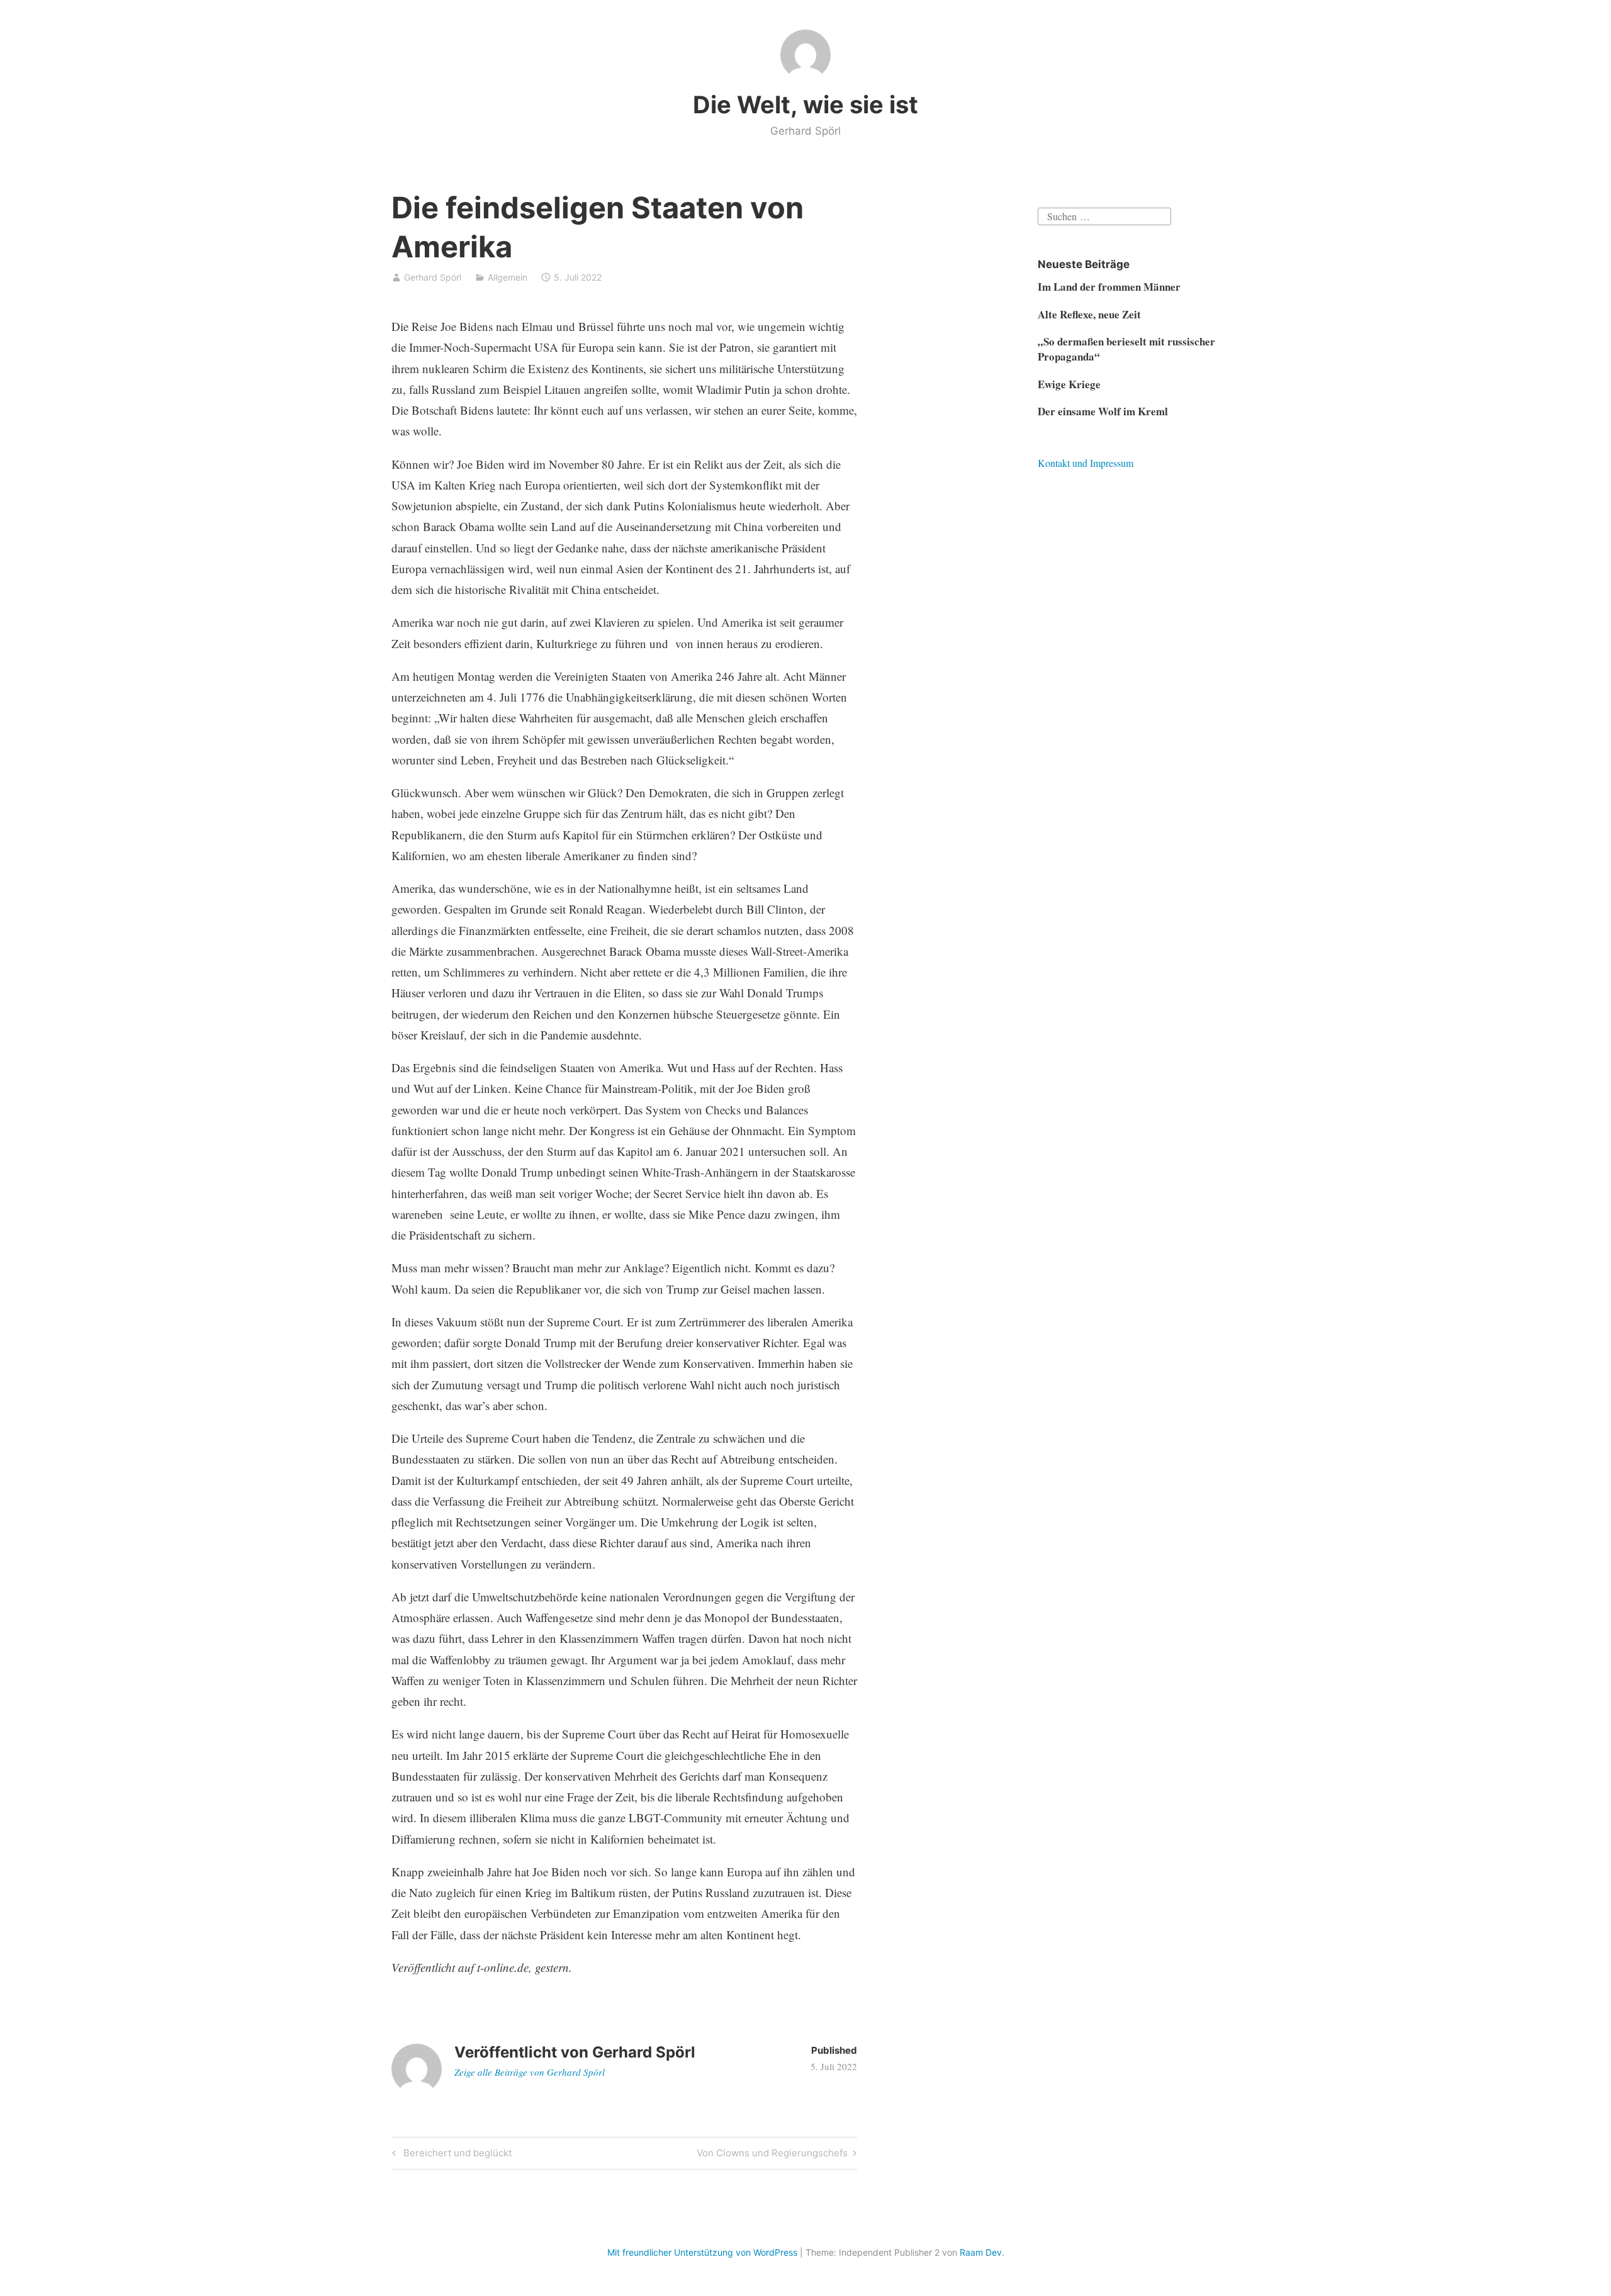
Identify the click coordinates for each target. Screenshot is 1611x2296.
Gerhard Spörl (433, 277)
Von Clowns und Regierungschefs (772, 2155)
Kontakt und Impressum (1086, 463)
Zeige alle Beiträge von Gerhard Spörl (530, 2072)
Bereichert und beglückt (456, 2155)
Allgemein (508, 277)
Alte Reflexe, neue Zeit (1089, 314)
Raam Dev (981, 2252)
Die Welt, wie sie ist (805, 104)
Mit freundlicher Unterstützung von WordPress (702, 2252)
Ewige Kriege (1069, 384)
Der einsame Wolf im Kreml (1103, 411)
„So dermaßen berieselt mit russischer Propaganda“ (1126, 349)
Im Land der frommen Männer (1109, 287)
